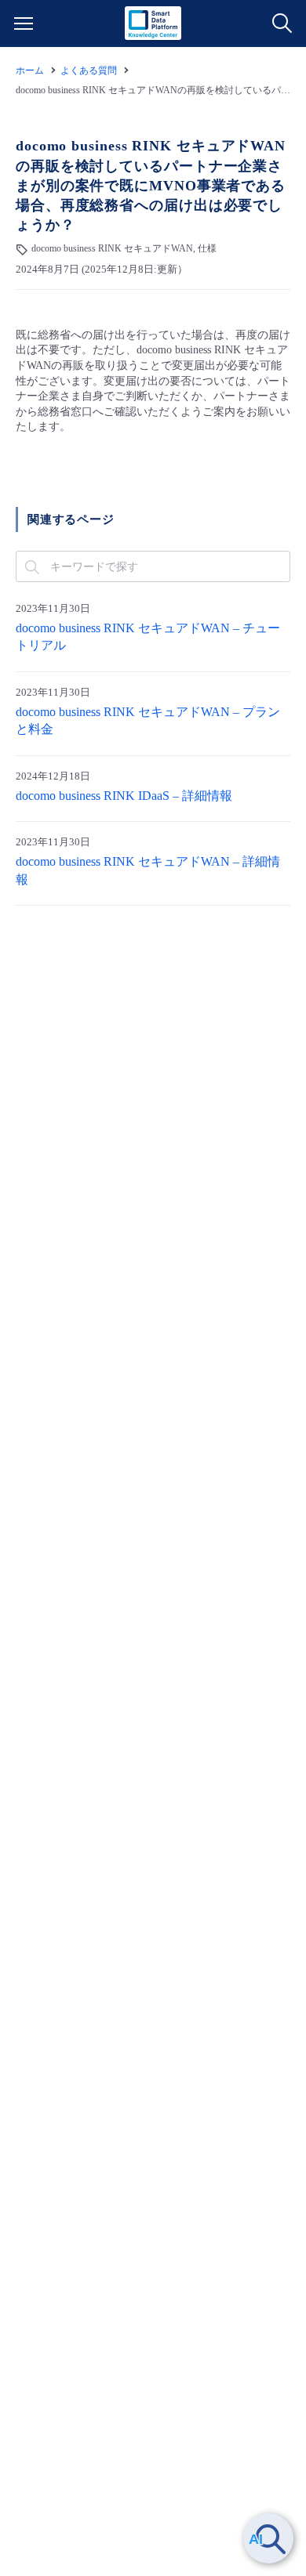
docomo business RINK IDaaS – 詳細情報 (124, 796)
